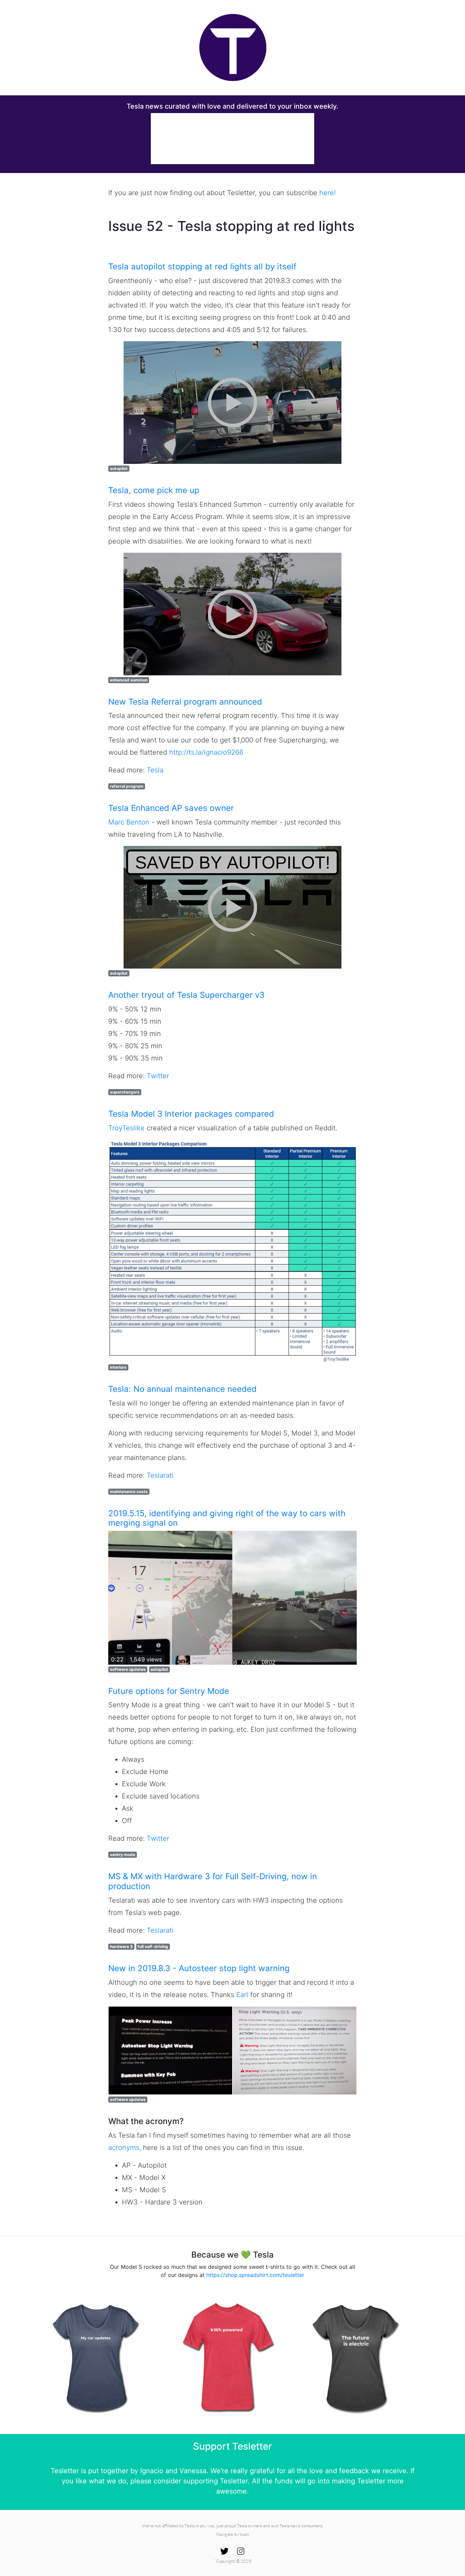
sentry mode (123, 1855)
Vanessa (193, 2471)
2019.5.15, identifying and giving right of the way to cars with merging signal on (227, 1518)
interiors (118, 1367)
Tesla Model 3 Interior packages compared (191, 1114)
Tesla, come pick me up (154, 490)
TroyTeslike (126, 1128)
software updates (128, 1669)
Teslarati (160, 1475)
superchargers (125, 1092)
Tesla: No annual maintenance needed (182, 1389)
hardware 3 (121, 1946)
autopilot (119, 468)
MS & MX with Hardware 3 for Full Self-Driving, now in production (213, 1881)
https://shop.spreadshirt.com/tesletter (255, 2275)
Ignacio (152, 2471)
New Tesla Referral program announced (185, 702)
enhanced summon (129, 680)
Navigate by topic (233, 2534)
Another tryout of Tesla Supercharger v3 (186, 995)
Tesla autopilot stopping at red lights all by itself (202, 266)
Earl (242, 1995)
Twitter (158, 1076)
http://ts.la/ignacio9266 (206, 752)
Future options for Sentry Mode (169, 1691)
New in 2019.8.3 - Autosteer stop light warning (199, 1968)
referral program (127, 786)
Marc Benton (129, 822)
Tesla (155, 770)
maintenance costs (129, 1491)
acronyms (124, 2148)
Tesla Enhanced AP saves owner (171, 808)
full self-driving (153, 1946)
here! (327, 193)
